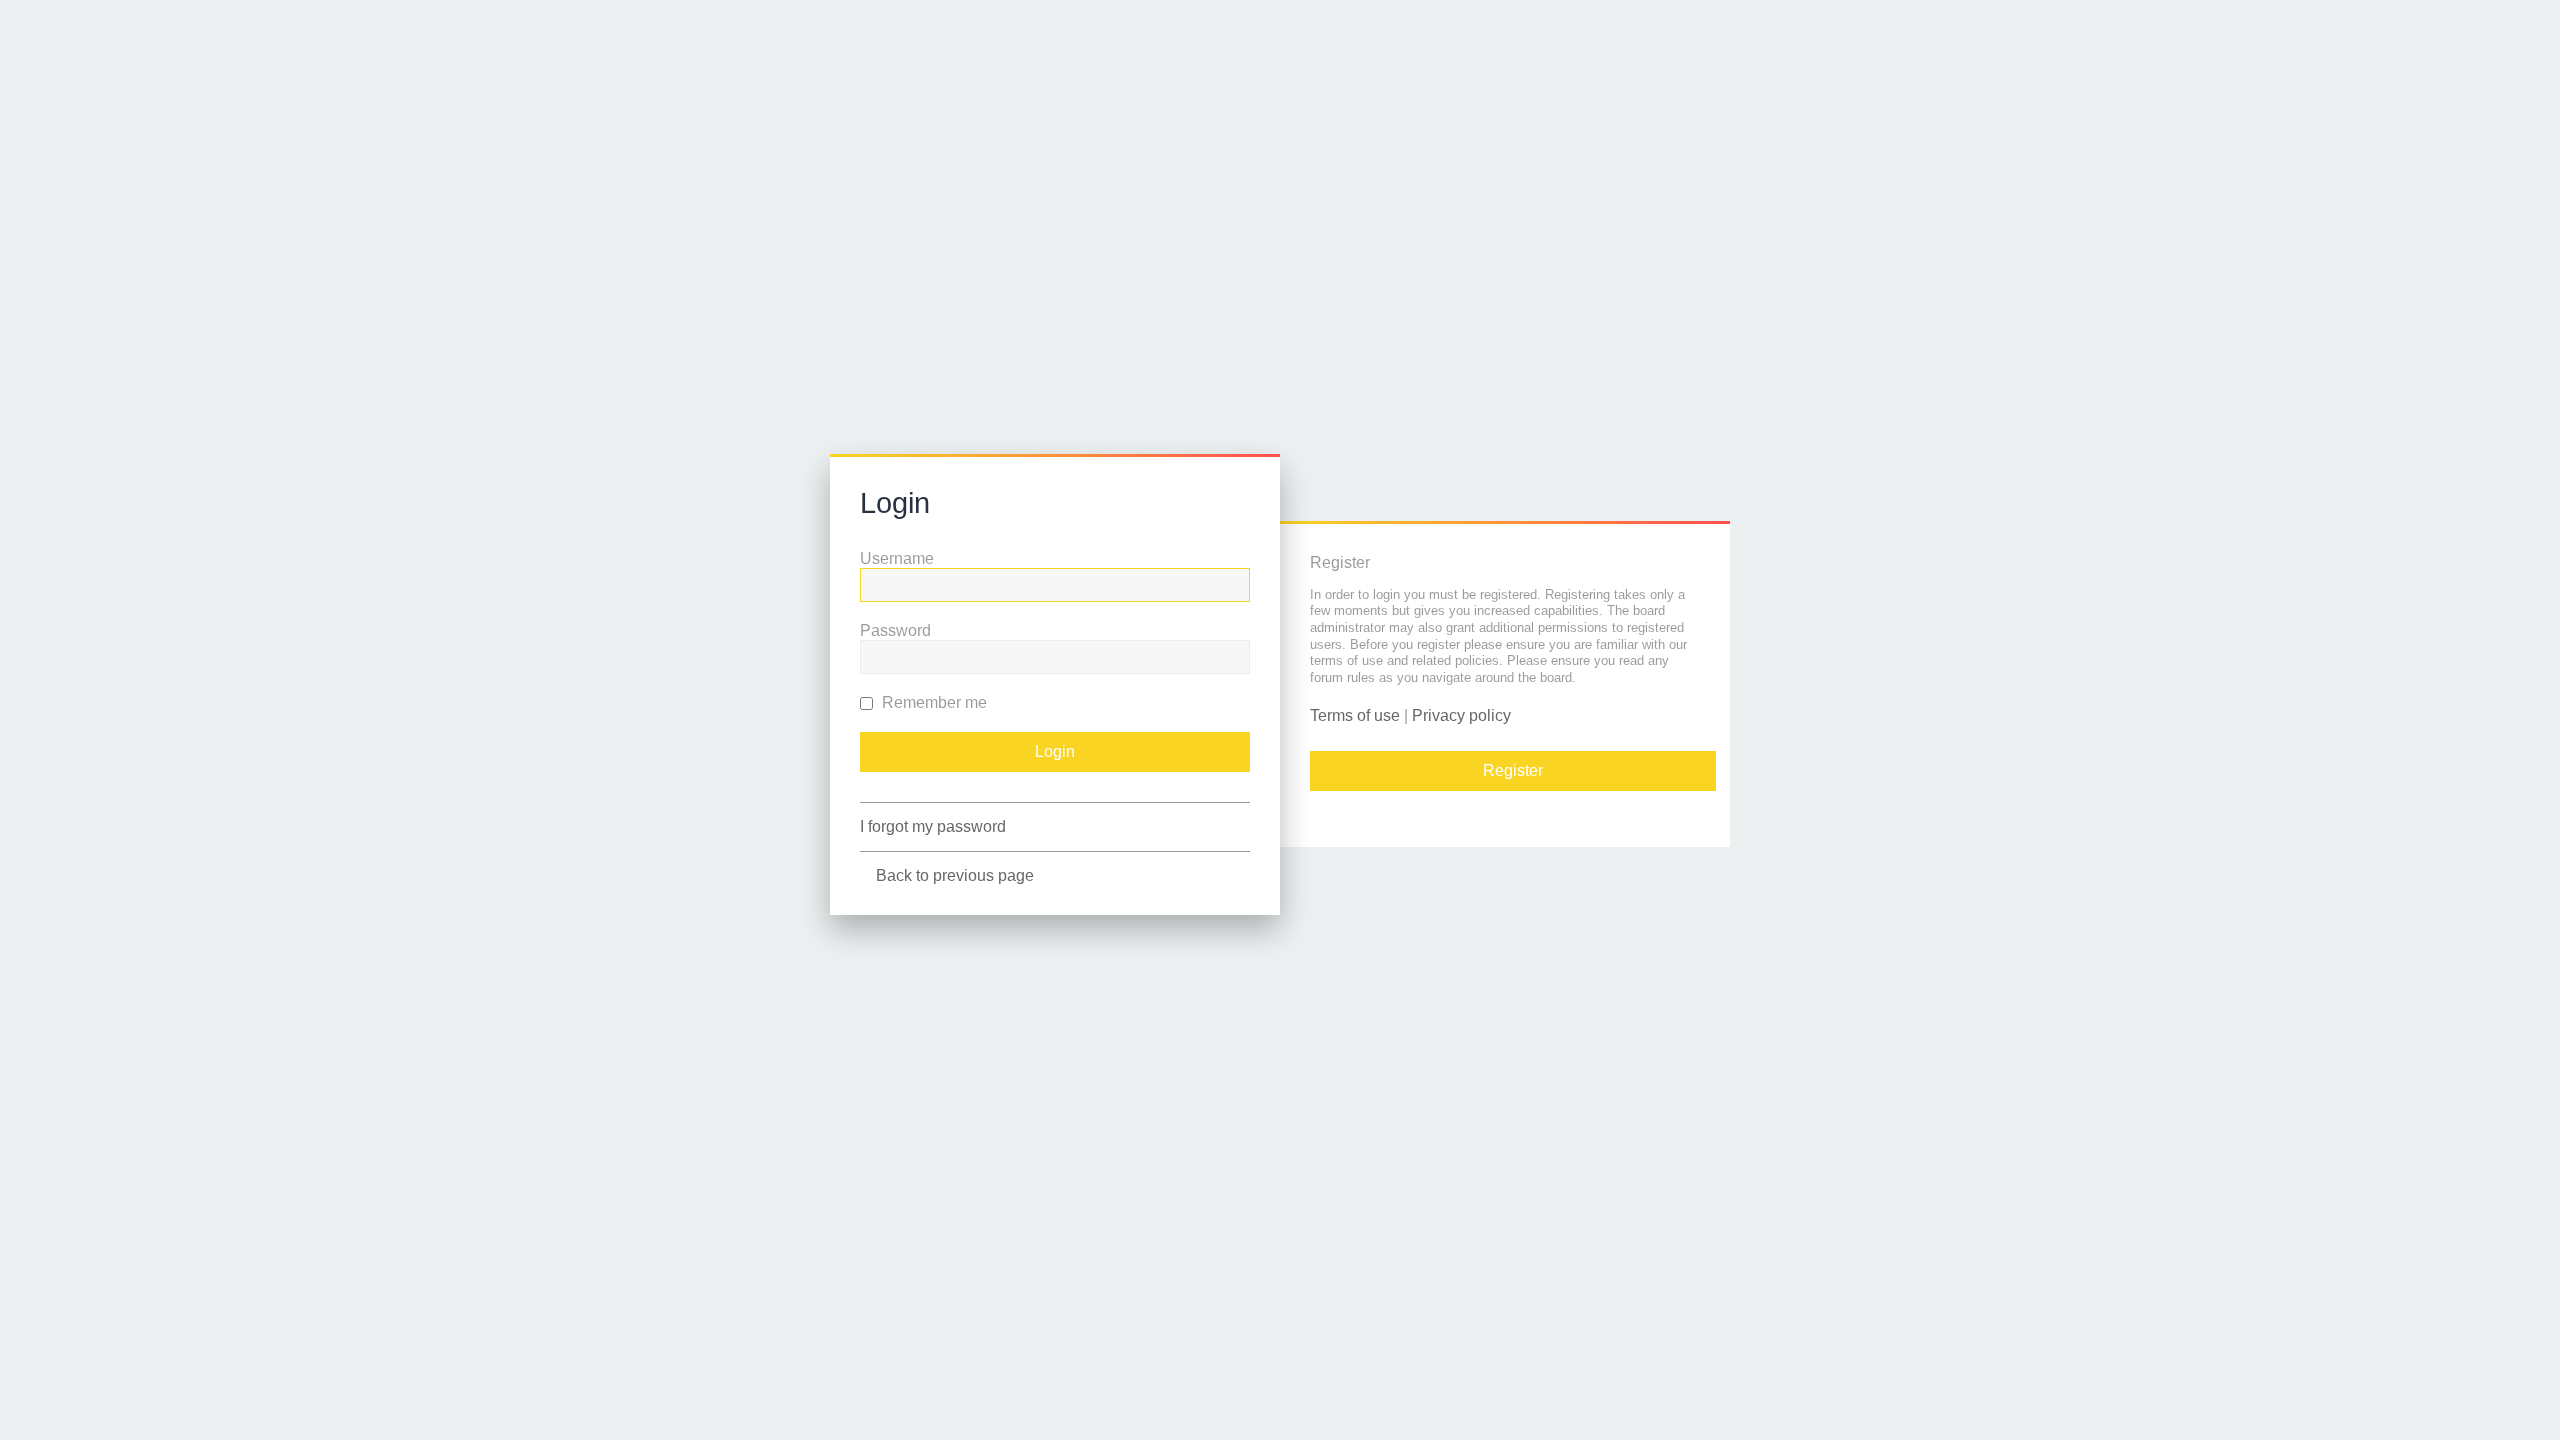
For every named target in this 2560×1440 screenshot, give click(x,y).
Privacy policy (1461, 715)
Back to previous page (955, 875)
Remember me (932, 702)
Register (1513, 770)
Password (895, 630)
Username (897, 558)
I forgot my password (933, 826)
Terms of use (1355, 715)
